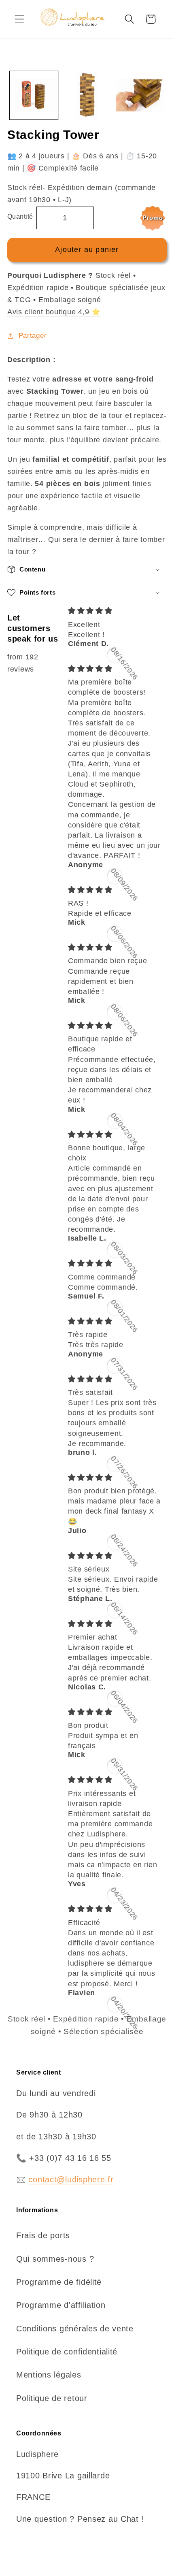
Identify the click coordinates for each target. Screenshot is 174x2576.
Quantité (20, 216)
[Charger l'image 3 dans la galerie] (140, 95)
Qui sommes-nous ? (55, 2259)
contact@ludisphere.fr (71, 2179)
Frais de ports (43, 2235)
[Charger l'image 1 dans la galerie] (34, 95)
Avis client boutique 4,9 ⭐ (54, 312)
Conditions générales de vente (75, 2329)
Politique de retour (52, 2398)
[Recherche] (129, 19)
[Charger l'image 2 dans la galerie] (87, 95)
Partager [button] (33, 336)
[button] (20, 19)
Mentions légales (49, 2375)
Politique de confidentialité (67, 2352)
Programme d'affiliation (61, 2305)
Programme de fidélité (59, 2282)
